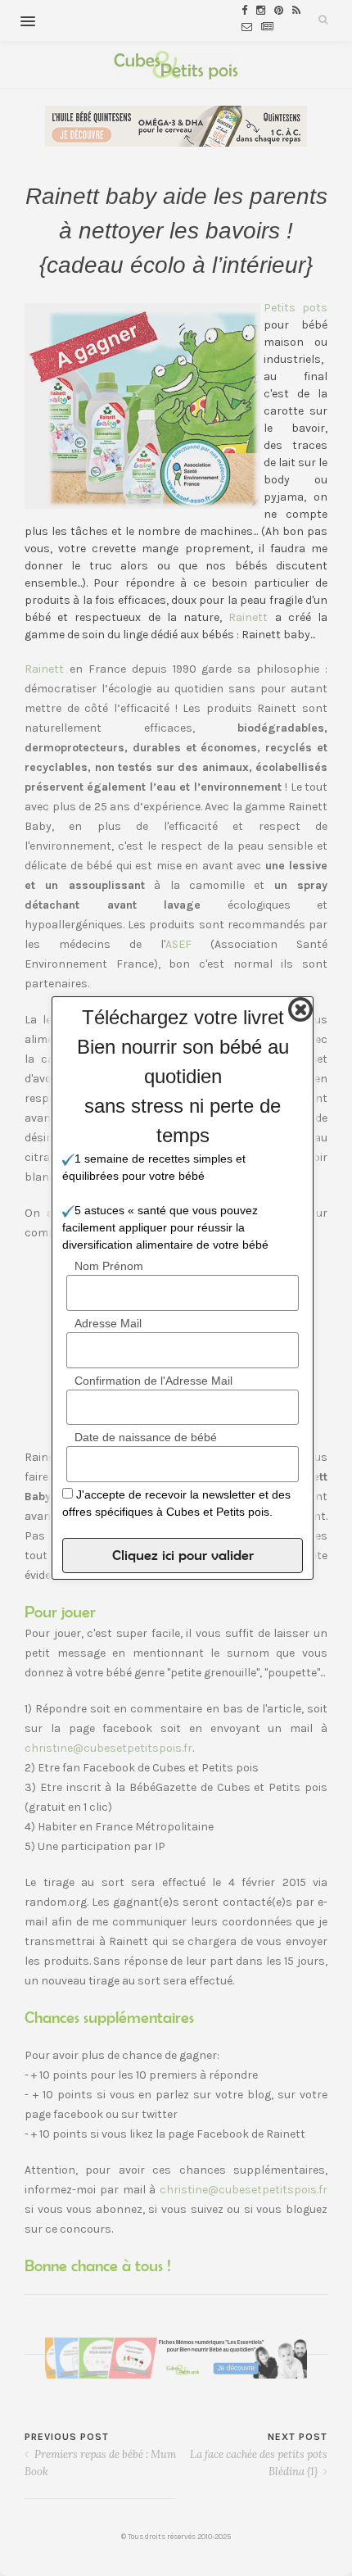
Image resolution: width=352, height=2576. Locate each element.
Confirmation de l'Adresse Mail (153, 1381)
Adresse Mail (108, 1323)
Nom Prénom (109, 1266)
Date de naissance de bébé (146, 1437)
